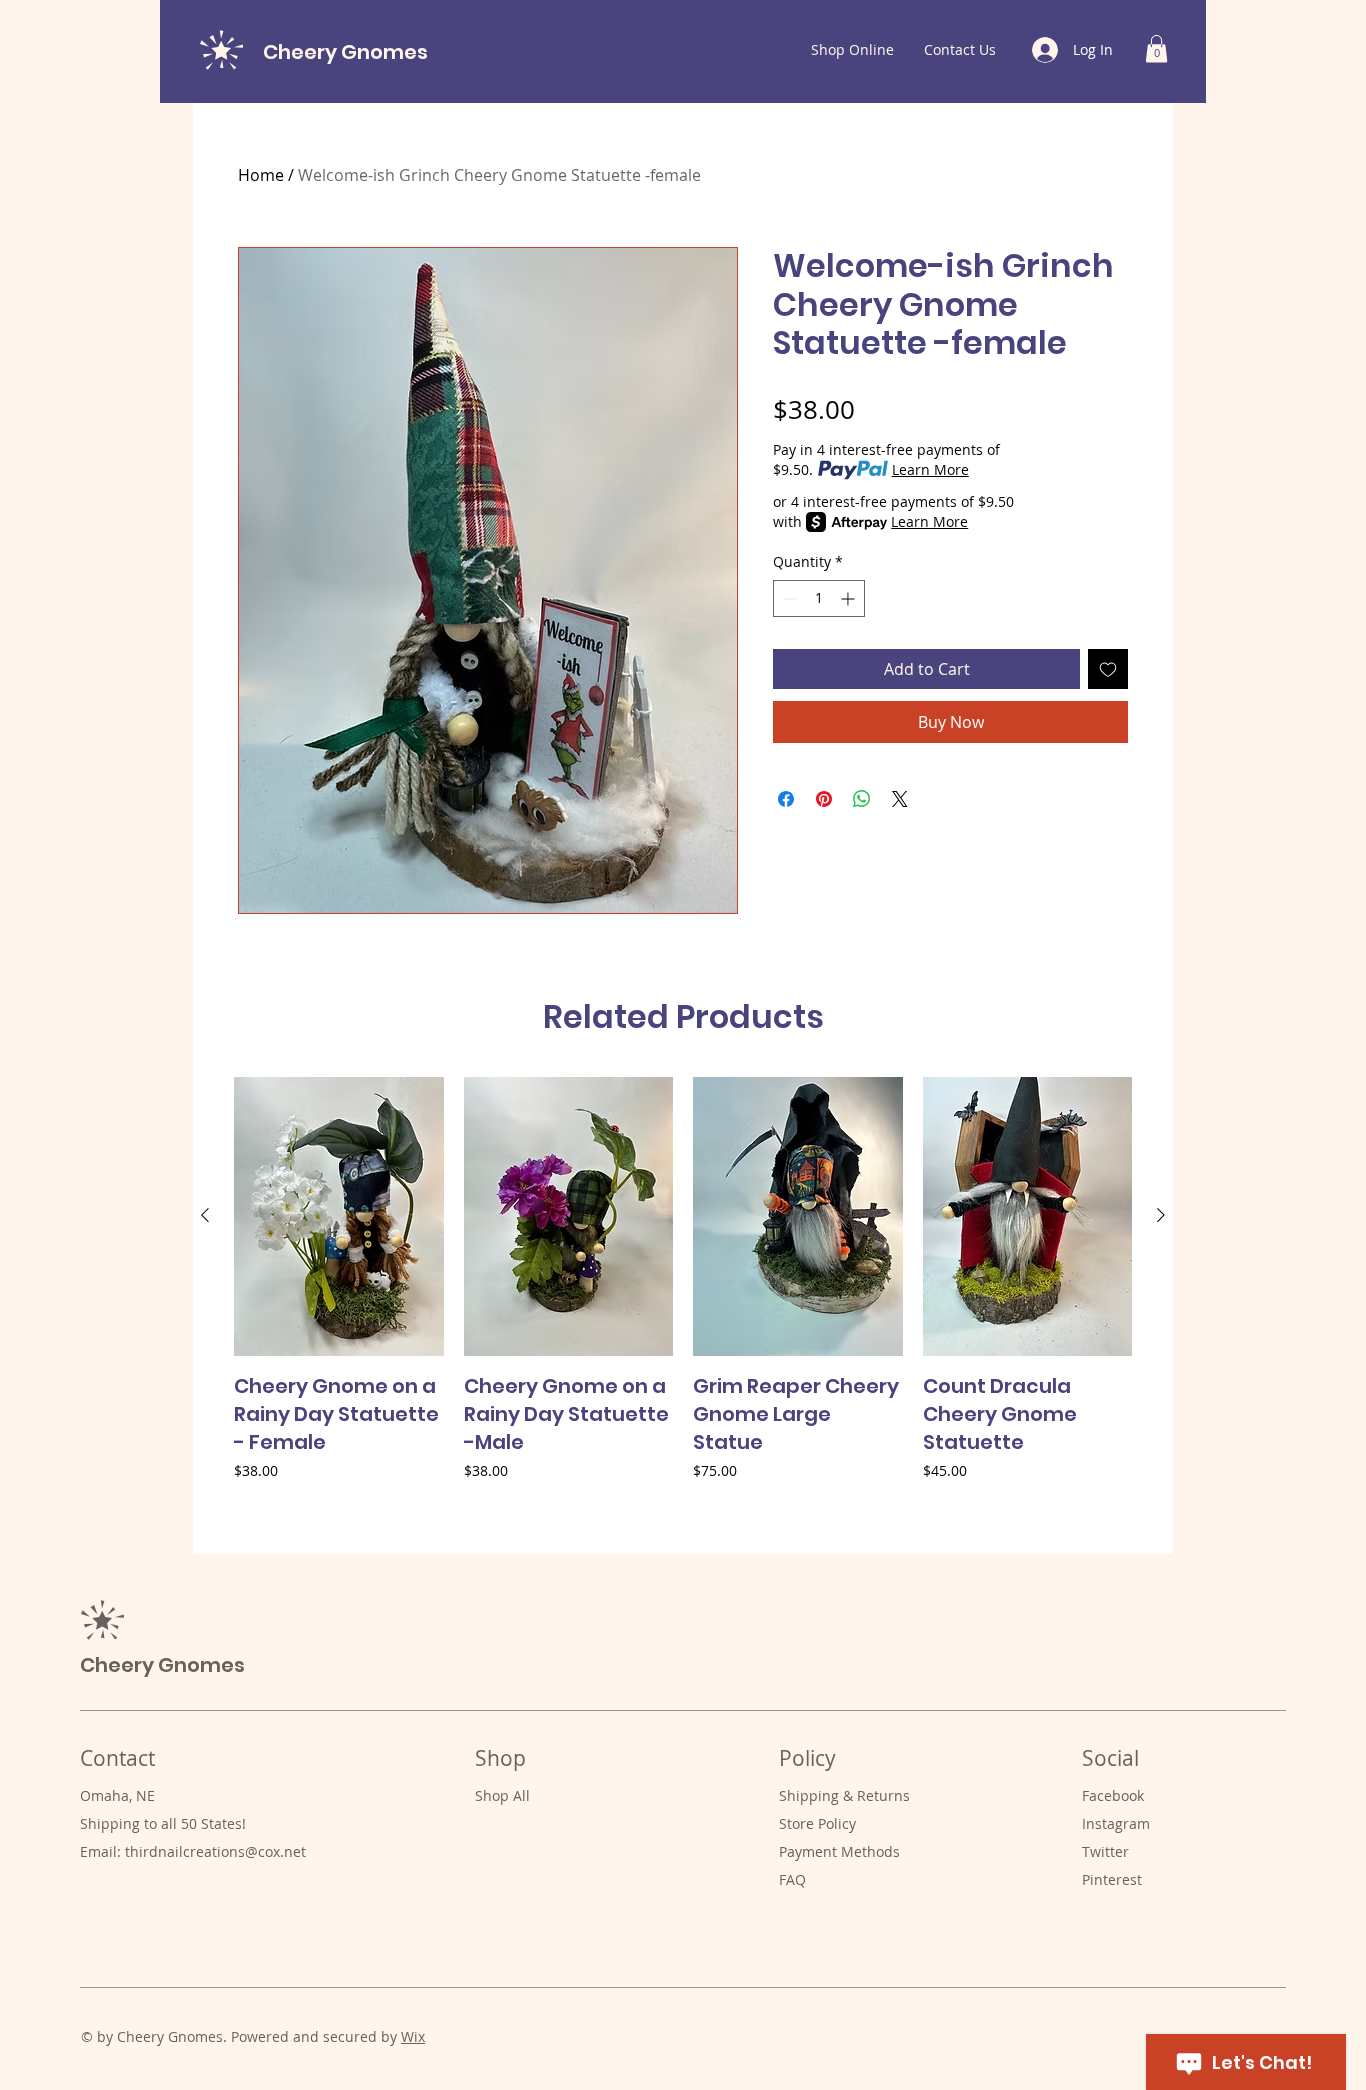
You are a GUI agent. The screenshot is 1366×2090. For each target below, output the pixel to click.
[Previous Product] (205, 1215)
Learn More (930, 469)
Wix (413, 2036)
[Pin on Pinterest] (824, 799)
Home (261, 175)
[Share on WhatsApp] (862, 799)
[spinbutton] (819, 598)
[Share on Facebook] (786, 799)
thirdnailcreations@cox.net (215, 1851)
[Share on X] (900, 799)
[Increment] (849, 598)
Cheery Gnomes (345, 52)
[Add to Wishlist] (1108, 669)
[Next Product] (1161, 1215)
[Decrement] (788, 598)
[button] (1156, 48)
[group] (683, 1307)
